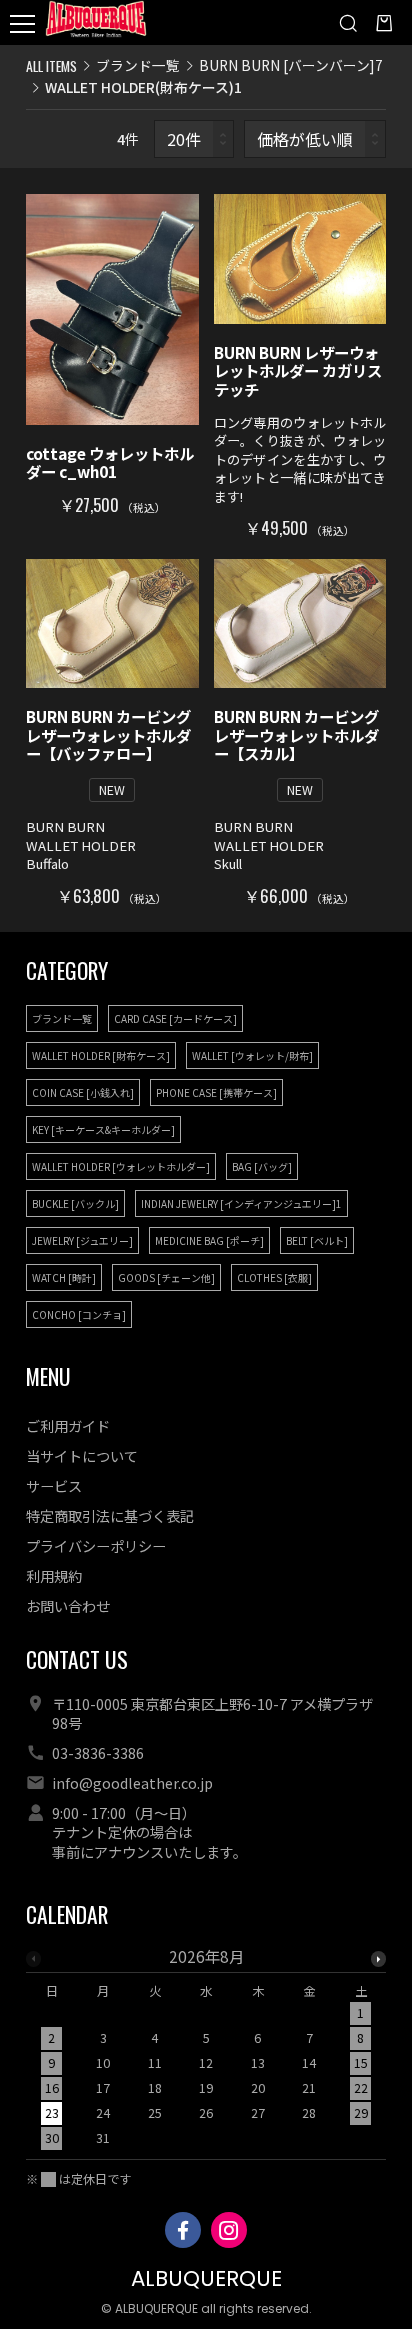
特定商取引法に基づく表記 (110, 1515)
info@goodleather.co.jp (132, 1782)
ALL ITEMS (51, 65)
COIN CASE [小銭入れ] (83, 1092)
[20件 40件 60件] (194, 139)
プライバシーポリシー (96, 1545)
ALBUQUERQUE (206, 2278)
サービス (54, 1485)
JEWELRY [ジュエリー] (82, 1240)
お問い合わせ (68, 1605)
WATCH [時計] (64, 1277)
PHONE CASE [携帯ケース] (216, 1092)
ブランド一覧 (138, 65)
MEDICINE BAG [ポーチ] (209, 1240)
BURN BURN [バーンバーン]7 (291, 65)
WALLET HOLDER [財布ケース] (101, 1055)
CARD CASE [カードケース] (175, 1018)
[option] (206, 2053)
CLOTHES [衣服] (274, 1277)
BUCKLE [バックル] (75, 1203)
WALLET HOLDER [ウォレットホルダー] (121, 1166)
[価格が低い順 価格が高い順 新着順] (315, 139)
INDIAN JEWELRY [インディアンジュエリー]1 (241, 1203)
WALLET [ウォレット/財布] (252, 1055)
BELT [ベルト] (317, 1240)
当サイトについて (82, 1455)
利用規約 (54, 1575)
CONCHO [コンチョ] (79, 1314)
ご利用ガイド (68, 1425)
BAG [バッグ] (262, 1166)
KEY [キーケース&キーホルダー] (103, 1129)
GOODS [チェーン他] (166, 1277)
